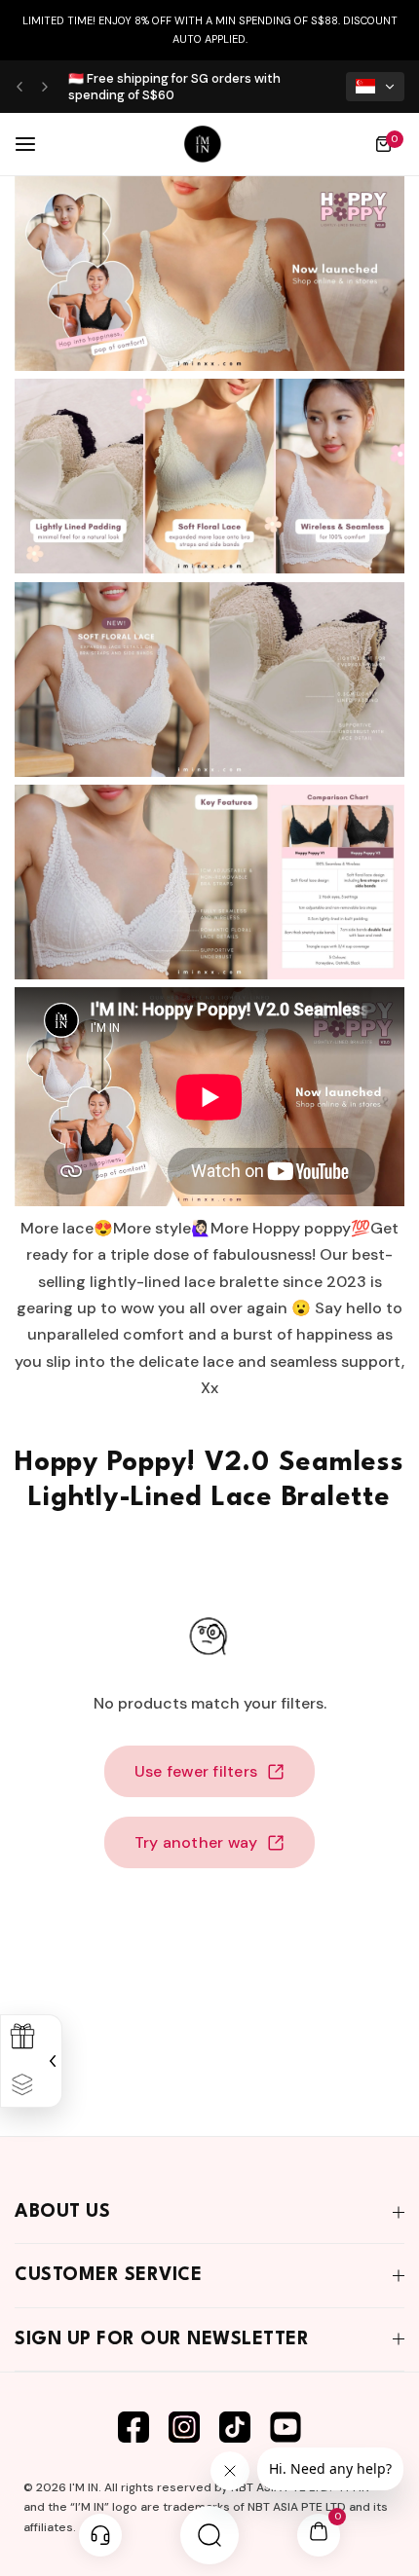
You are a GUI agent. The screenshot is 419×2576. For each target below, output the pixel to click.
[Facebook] (133, 2427)
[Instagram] (184, 2427)
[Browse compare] (22, 2085)
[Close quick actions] (50, 2061)
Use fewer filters (196, 1771)
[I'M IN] (203, 144)
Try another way (196, 1842)
